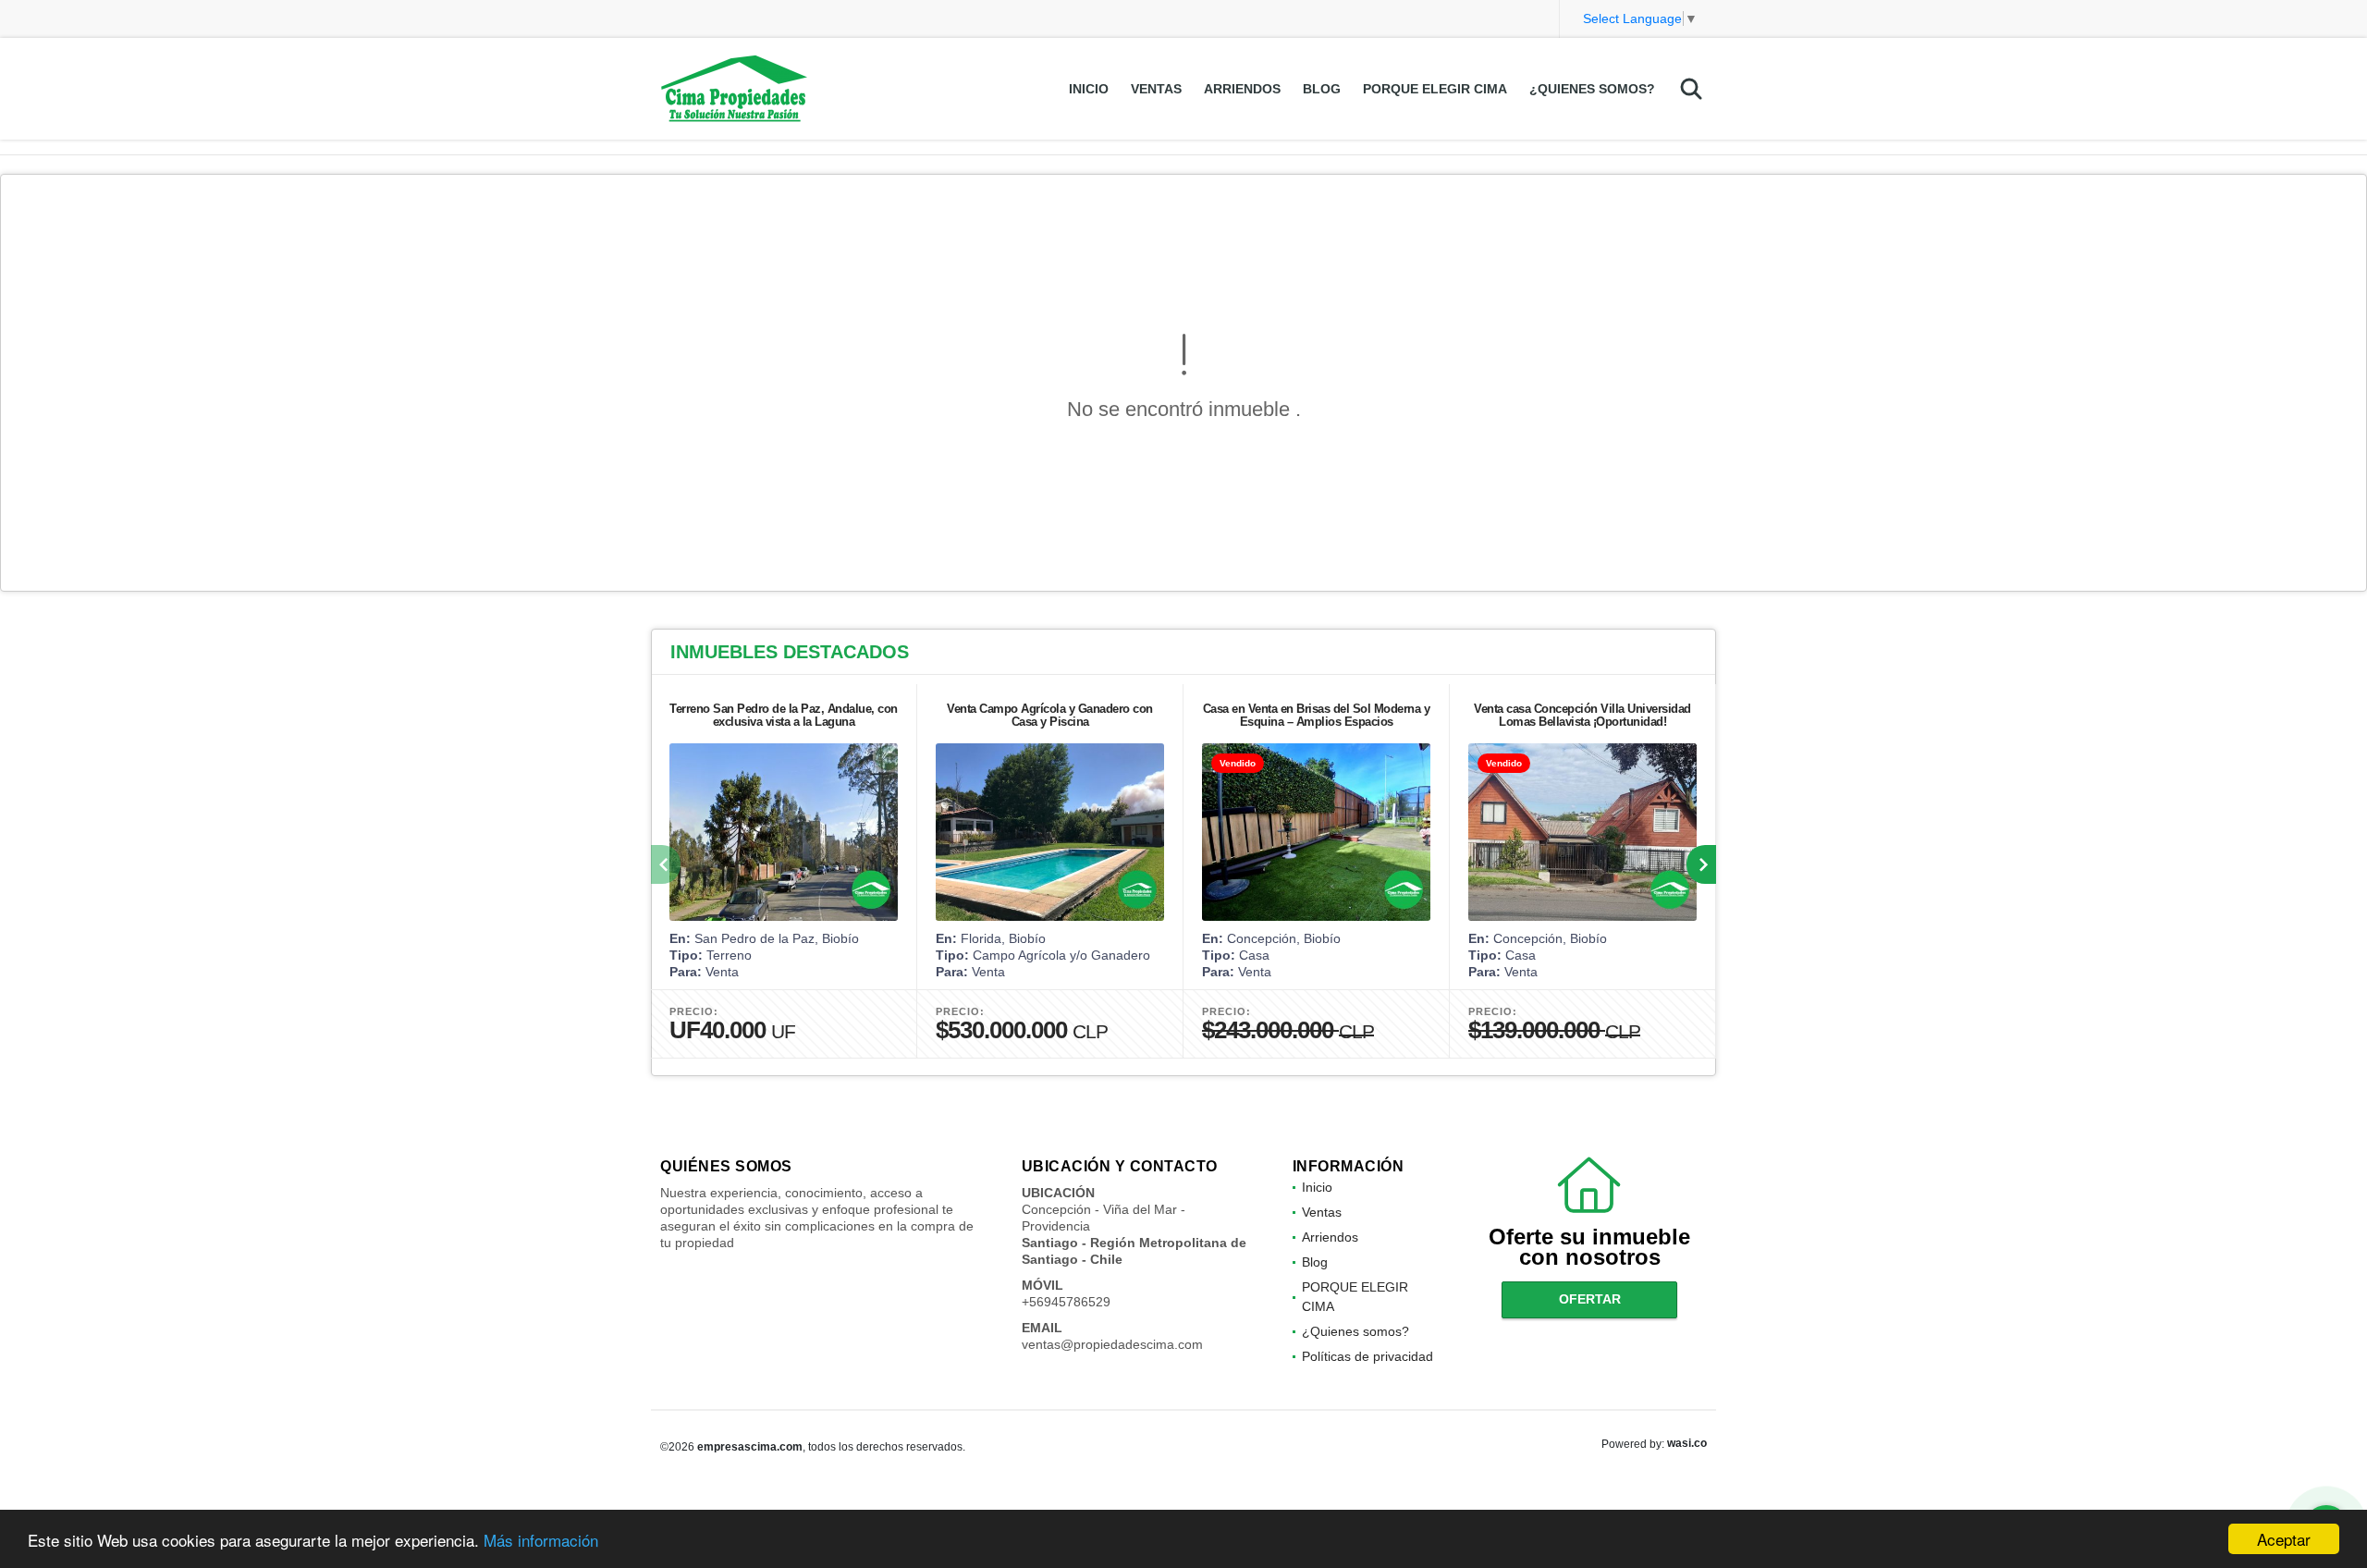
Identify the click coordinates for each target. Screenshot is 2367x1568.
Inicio (1089, 89)
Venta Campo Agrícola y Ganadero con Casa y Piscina (1050, 715)
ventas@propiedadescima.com (1112, 1344)
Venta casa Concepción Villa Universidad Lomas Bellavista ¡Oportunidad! (1582, 715)
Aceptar (2284, 1539)
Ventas (1156, 89)
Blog (1322, 89)
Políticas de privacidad (1367, 1356)
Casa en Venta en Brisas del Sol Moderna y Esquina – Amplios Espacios (1317, 715)
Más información (541, 1540)
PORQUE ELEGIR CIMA (1435, 89)
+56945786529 (1066, 1302)
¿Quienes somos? (1592, 89)
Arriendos (1242, 89)
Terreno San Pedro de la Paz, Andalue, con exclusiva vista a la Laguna (784, 715)
